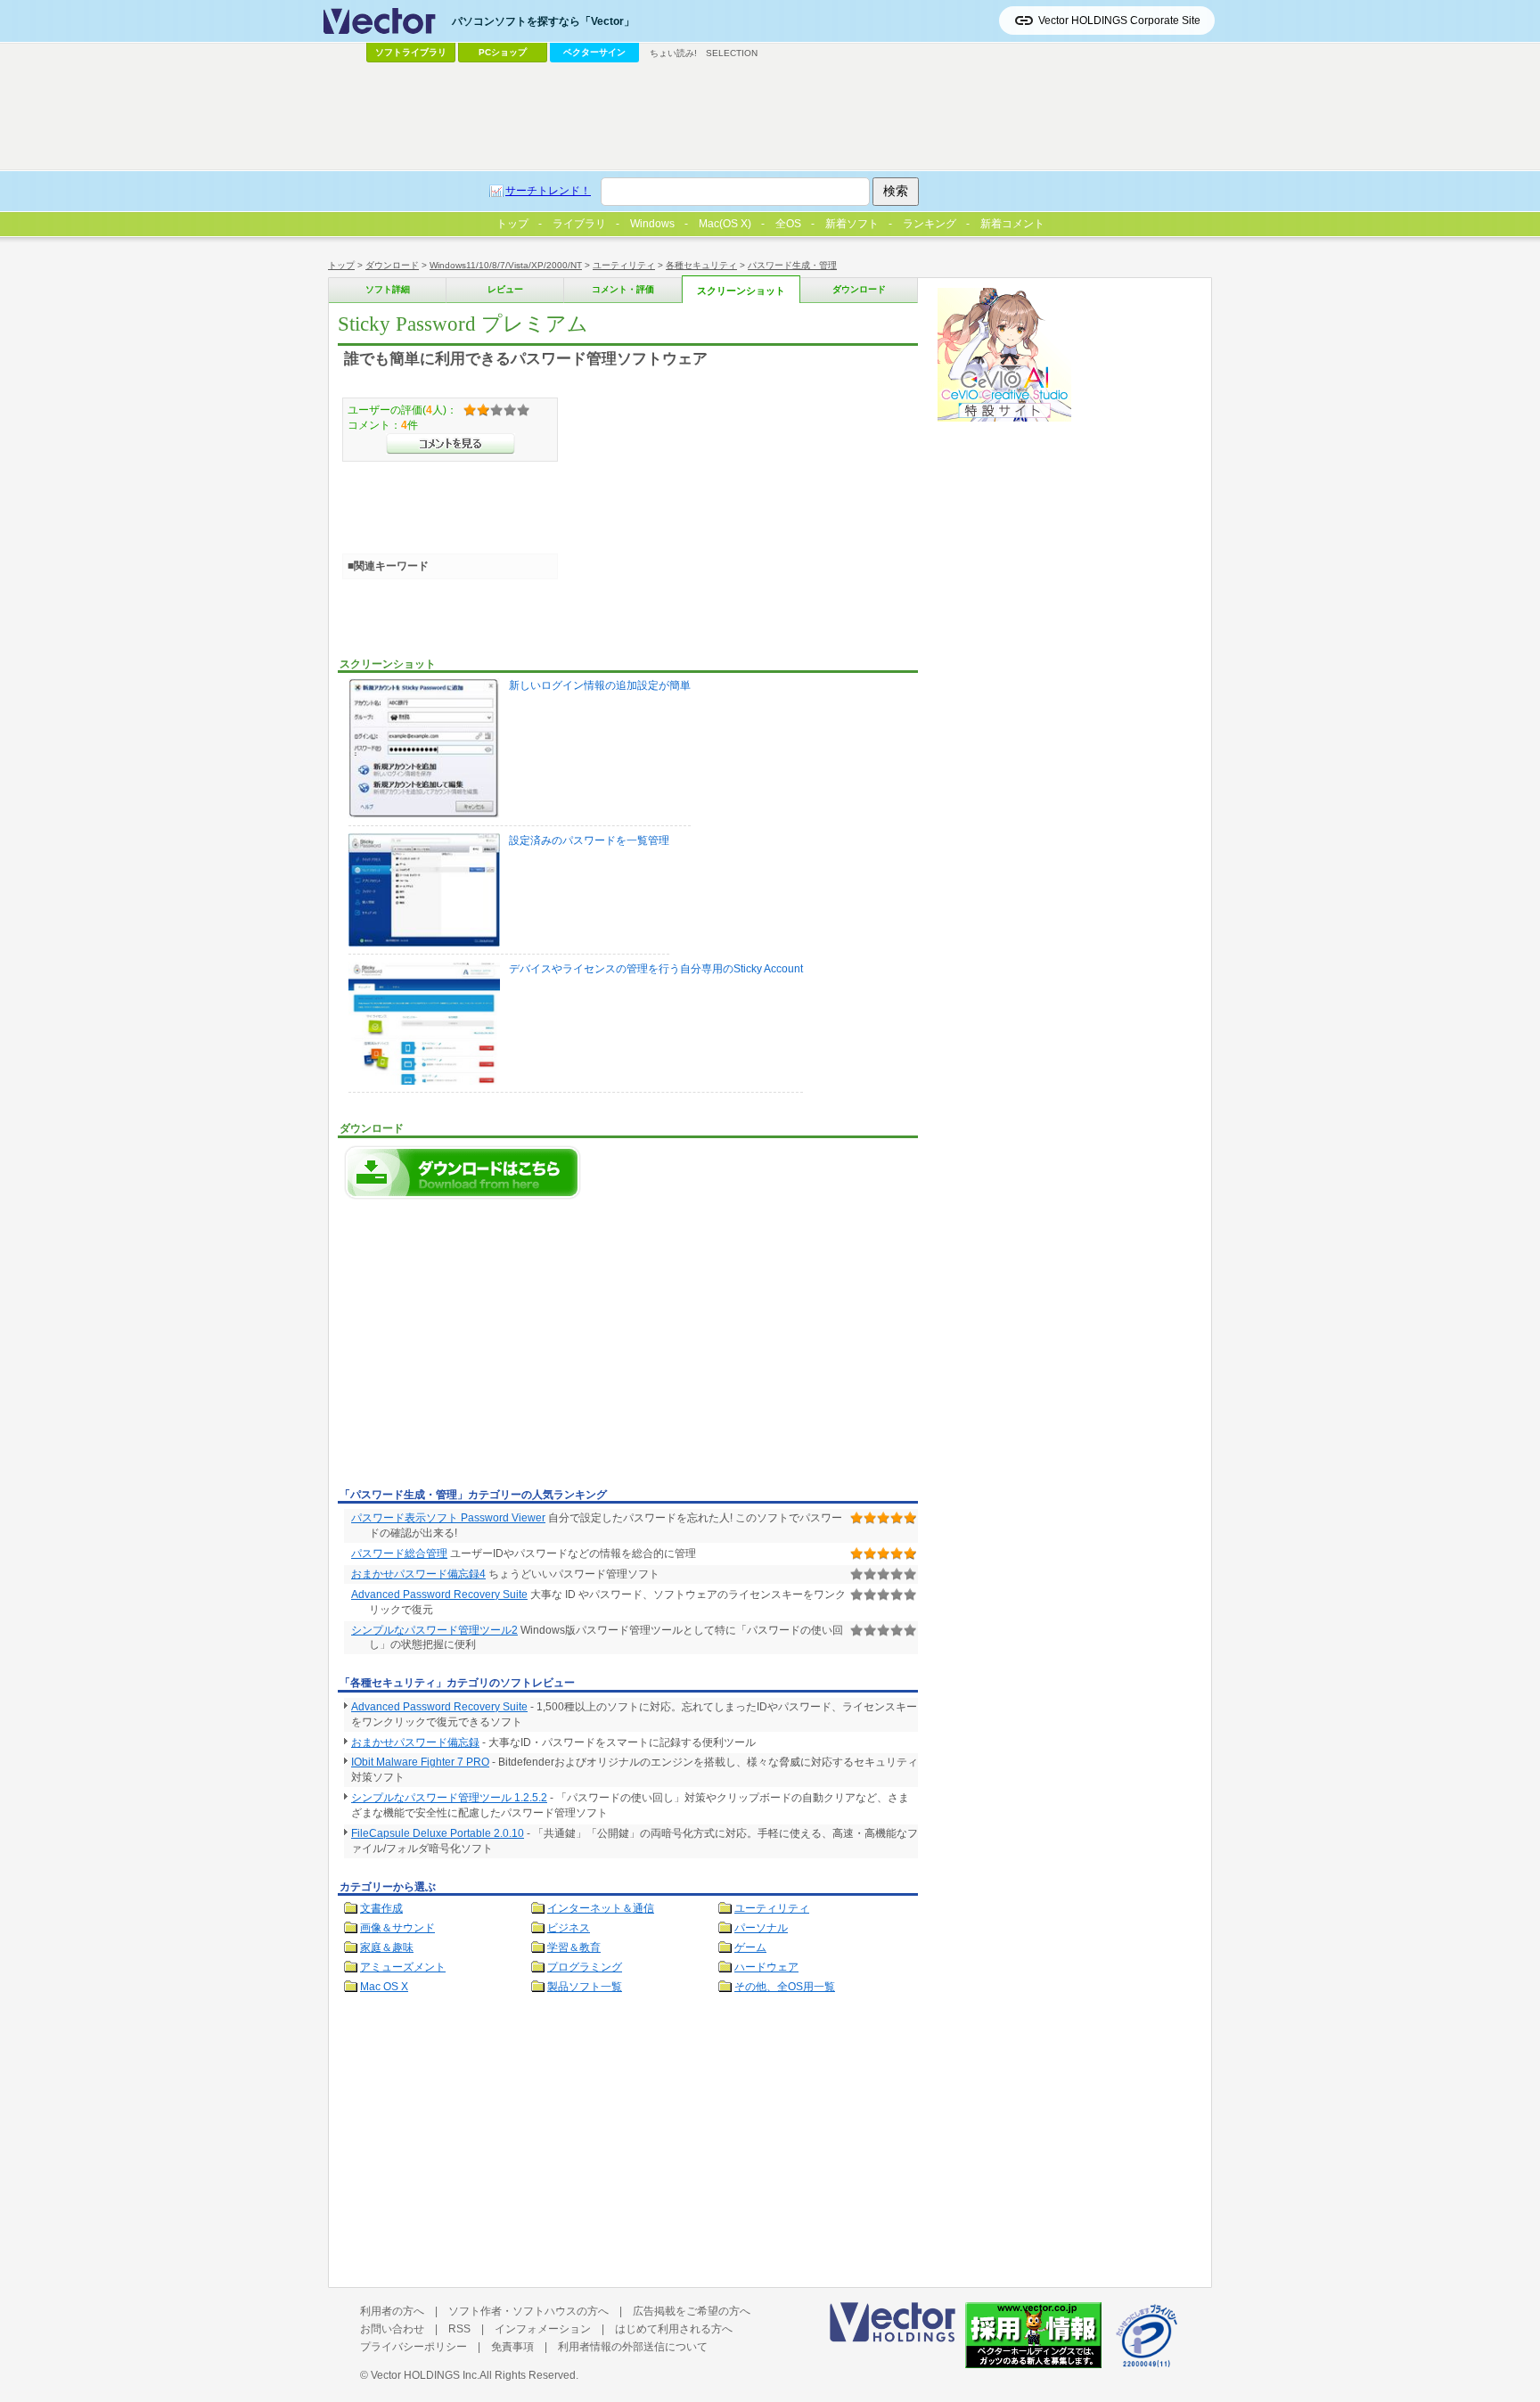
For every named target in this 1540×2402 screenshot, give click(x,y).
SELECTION (732, 53)
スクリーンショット (741, 291)
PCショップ (503, 52)
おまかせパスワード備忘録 (415, 1742)
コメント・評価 (623, 289)
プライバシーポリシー (414, 2347)
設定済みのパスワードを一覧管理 (589, 840)
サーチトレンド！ (548, 191)
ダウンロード (392, 265)
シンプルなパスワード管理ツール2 (434, 1630)
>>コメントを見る (451, 444)
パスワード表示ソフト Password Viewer (448, 1518)
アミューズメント (403, 1967)
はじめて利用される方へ (674, 2329)
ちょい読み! (673, 53)
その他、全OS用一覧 (785, 1987)
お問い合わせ (392, 2329)
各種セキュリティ (701, 265)
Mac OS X (384, 1987)
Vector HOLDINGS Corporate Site (1119, 20)
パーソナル (761, 1928)
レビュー (505, 289)
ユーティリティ (624, 265)
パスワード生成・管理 (792, 265)
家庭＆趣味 (387, 1947)
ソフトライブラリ (411, 52)
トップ (341, 265)
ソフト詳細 (388, 289)
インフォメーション (543, 2329)
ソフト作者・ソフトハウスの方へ (528, 2311)
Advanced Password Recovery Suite (439, 1595)
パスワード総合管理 (399, 1554)
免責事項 (512, 2347)
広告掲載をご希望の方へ (692, 2311)
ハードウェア (766, 1967)
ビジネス (569, 1928)
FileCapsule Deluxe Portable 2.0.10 (438, 1833)
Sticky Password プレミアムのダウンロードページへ (463, 1172)
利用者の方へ (392, 2311)
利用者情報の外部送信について (633, 2347)
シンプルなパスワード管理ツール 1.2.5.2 (449, 1798)
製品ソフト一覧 (585, 1987)
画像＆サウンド (397, 1928)
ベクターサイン (594, 52)
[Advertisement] (487, 1349)
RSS (459, 2329)
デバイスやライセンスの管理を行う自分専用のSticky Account (656, 969)
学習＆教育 (574, 1947)
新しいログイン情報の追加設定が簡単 (600, 685)
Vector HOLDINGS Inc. (425, 2375)
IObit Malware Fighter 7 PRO (420, 1762)
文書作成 (381, 1908)
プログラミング (585, 1967)
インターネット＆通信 (601, 1908)
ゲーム (750, 1947)
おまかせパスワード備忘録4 (418, 1574)
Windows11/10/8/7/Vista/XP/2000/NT (506, 265)
